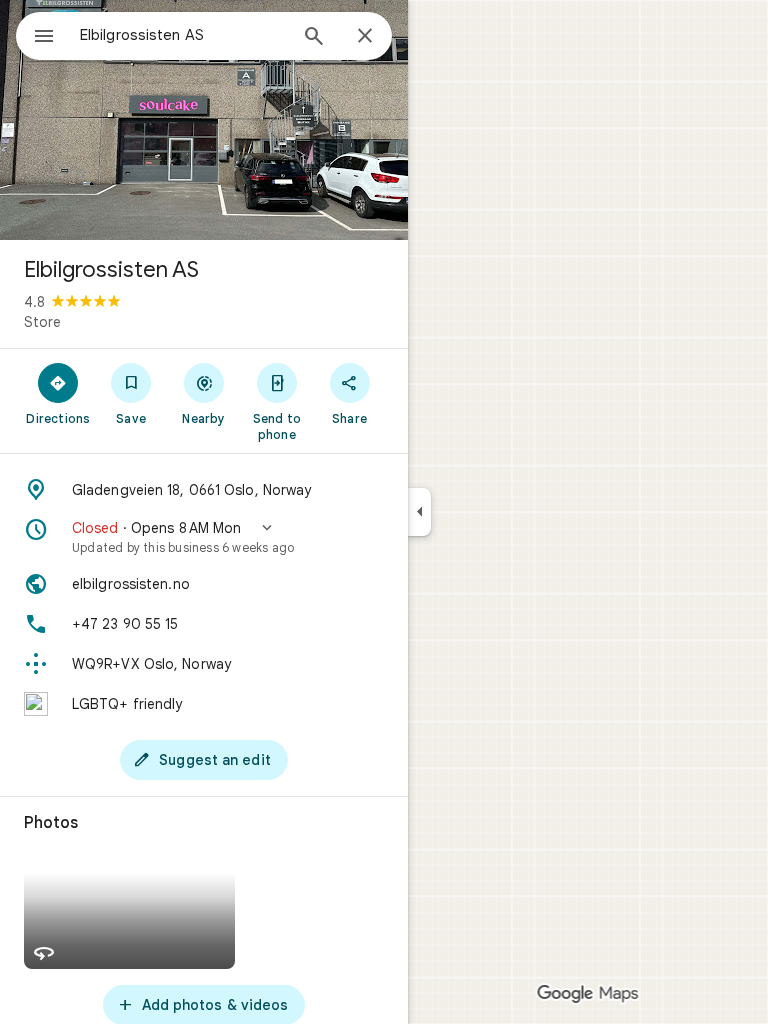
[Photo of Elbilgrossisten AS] (204, 120)
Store (42, 322)
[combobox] (183, 35)
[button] (204, 537)
